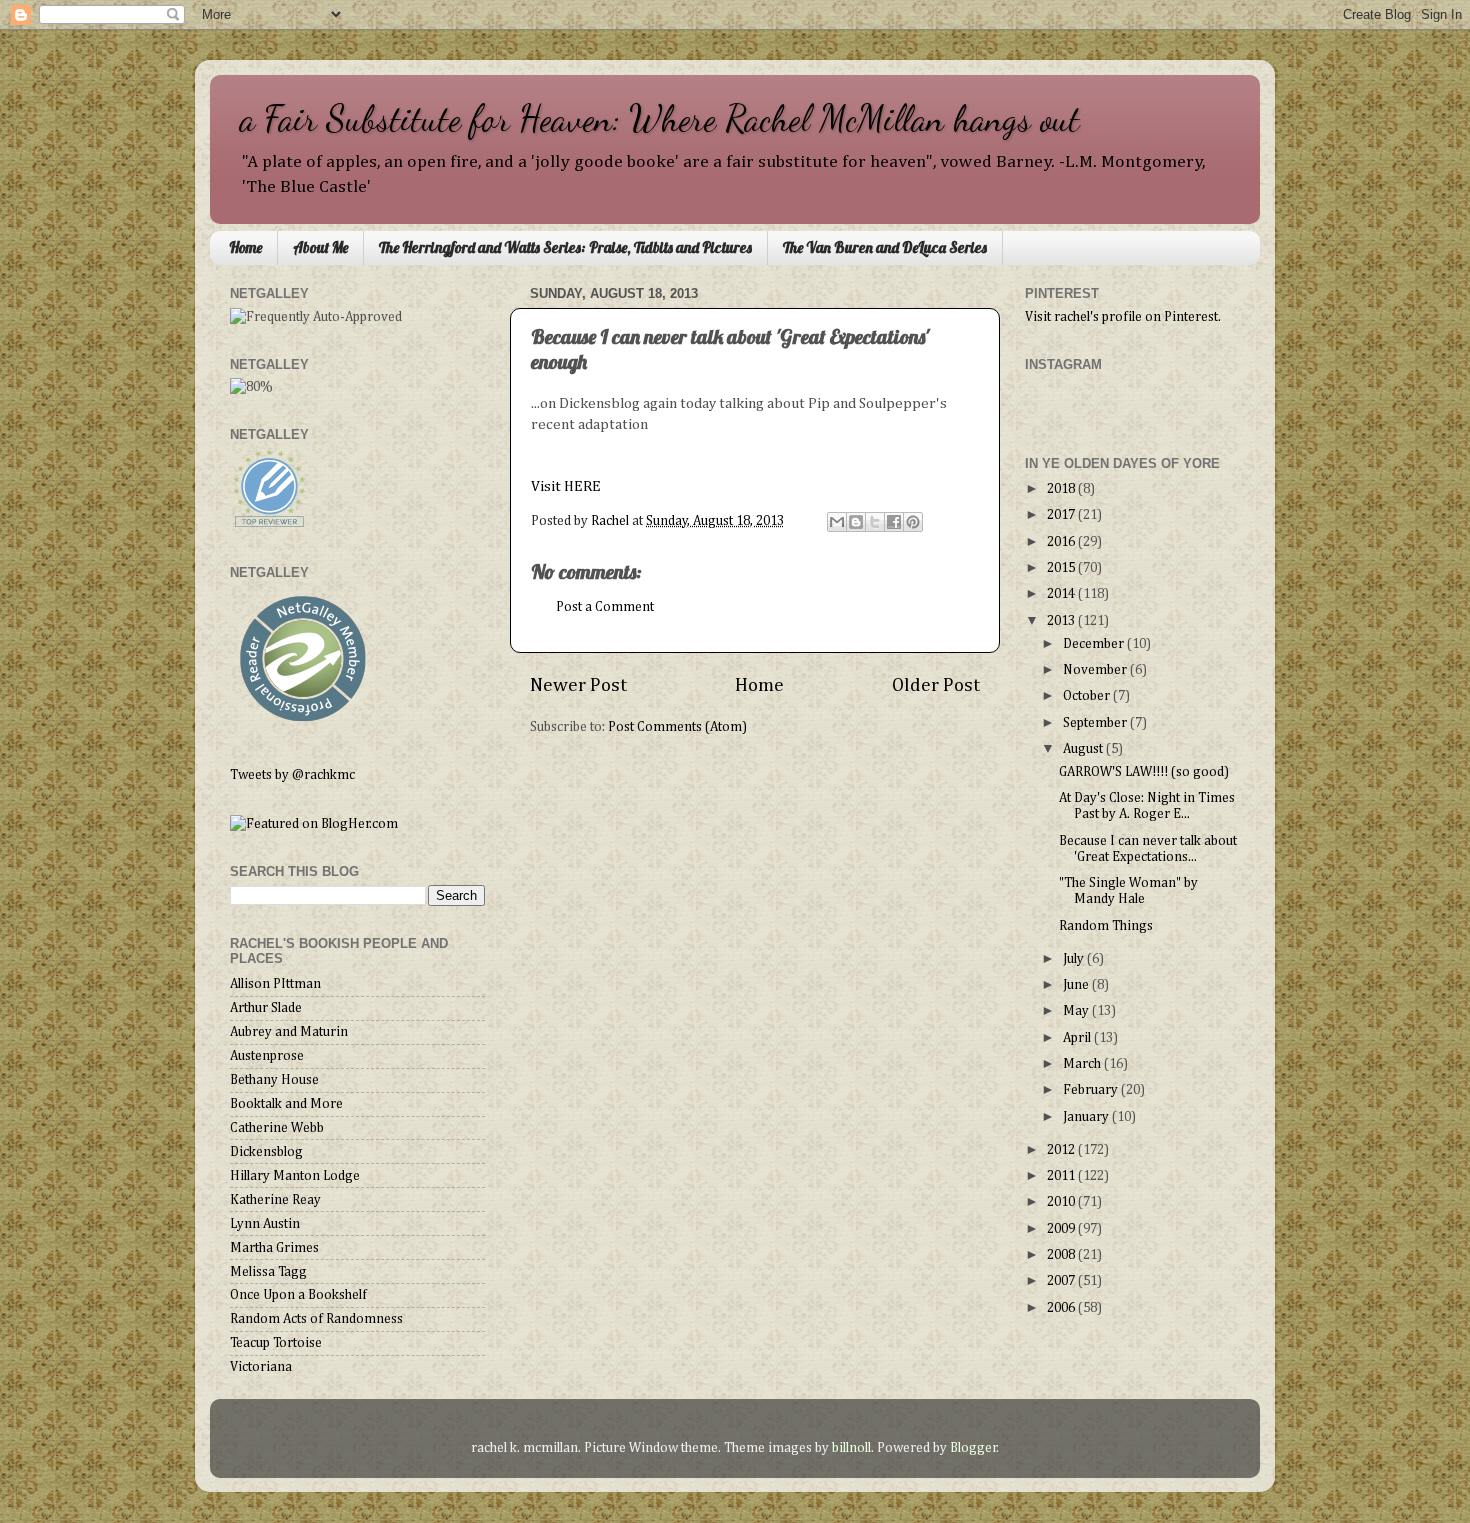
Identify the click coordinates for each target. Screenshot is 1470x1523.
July (1075, 959)
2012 (1062, 1150)
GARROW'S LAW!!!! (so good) (1144, 772)
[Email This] (837, 522)
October (1088, 696)
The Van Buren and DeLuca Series (885, 247)
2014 (1062, 594)
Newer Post (578, 685)
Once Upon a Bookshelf (298, 1295)
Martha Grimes (274, 1248)
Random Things (1106, 926)
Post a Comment (605, 607)
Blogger (973, 1448)
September (1096, 723)
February (1092, 1090)
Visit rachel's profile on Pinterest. (1123, 317)
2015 (1062, 568)
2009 (1062, 1229)
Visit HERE (567, 486)
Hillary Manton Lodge (295, 1176)
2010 (1062, 1202)
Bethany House (274, 1080)
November (1096, 670)
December (1095, 644)
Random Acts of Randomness (316, 1319)
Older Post (936, 685)
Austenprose (267, 1056)
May (1077, 1011)
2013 (1062, 621)
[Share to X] (875, 522)
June (1077, 985)
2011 (1062, 1176)
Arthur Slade (266, 1008)
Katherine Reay (275, 1200)
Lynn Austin (265, 1224)
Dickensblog (266, 1152)
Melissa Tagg (268, 1272)
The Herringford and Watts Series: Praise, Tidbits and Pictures (565, 247)
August (1084, 749)
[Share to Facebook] (894, 522)
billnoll (851, 1448)
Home (245, 247)
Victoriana (261, 1367)
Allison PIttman (275, 984)
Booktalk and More (286, 1104)
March (1083, 1064)
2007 (1062, 1281)
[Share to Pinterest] (913, 522)
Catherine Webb (277, 1128)
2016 (1062, 542)
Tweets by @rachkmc (292, 775)
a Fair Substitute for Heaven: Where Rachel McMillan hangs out (660, 118)
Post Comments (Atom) (677, 727)
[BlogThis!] (856, 522)
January (1087, 1117)
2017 (1062, 515)
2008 (1062, 1255)
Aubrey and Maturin (289, 1032)
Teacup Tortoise (276, 1343)
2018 (1062, 489)
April (1078, 1038)
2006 (1062, 1308)
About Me (320, 247)
